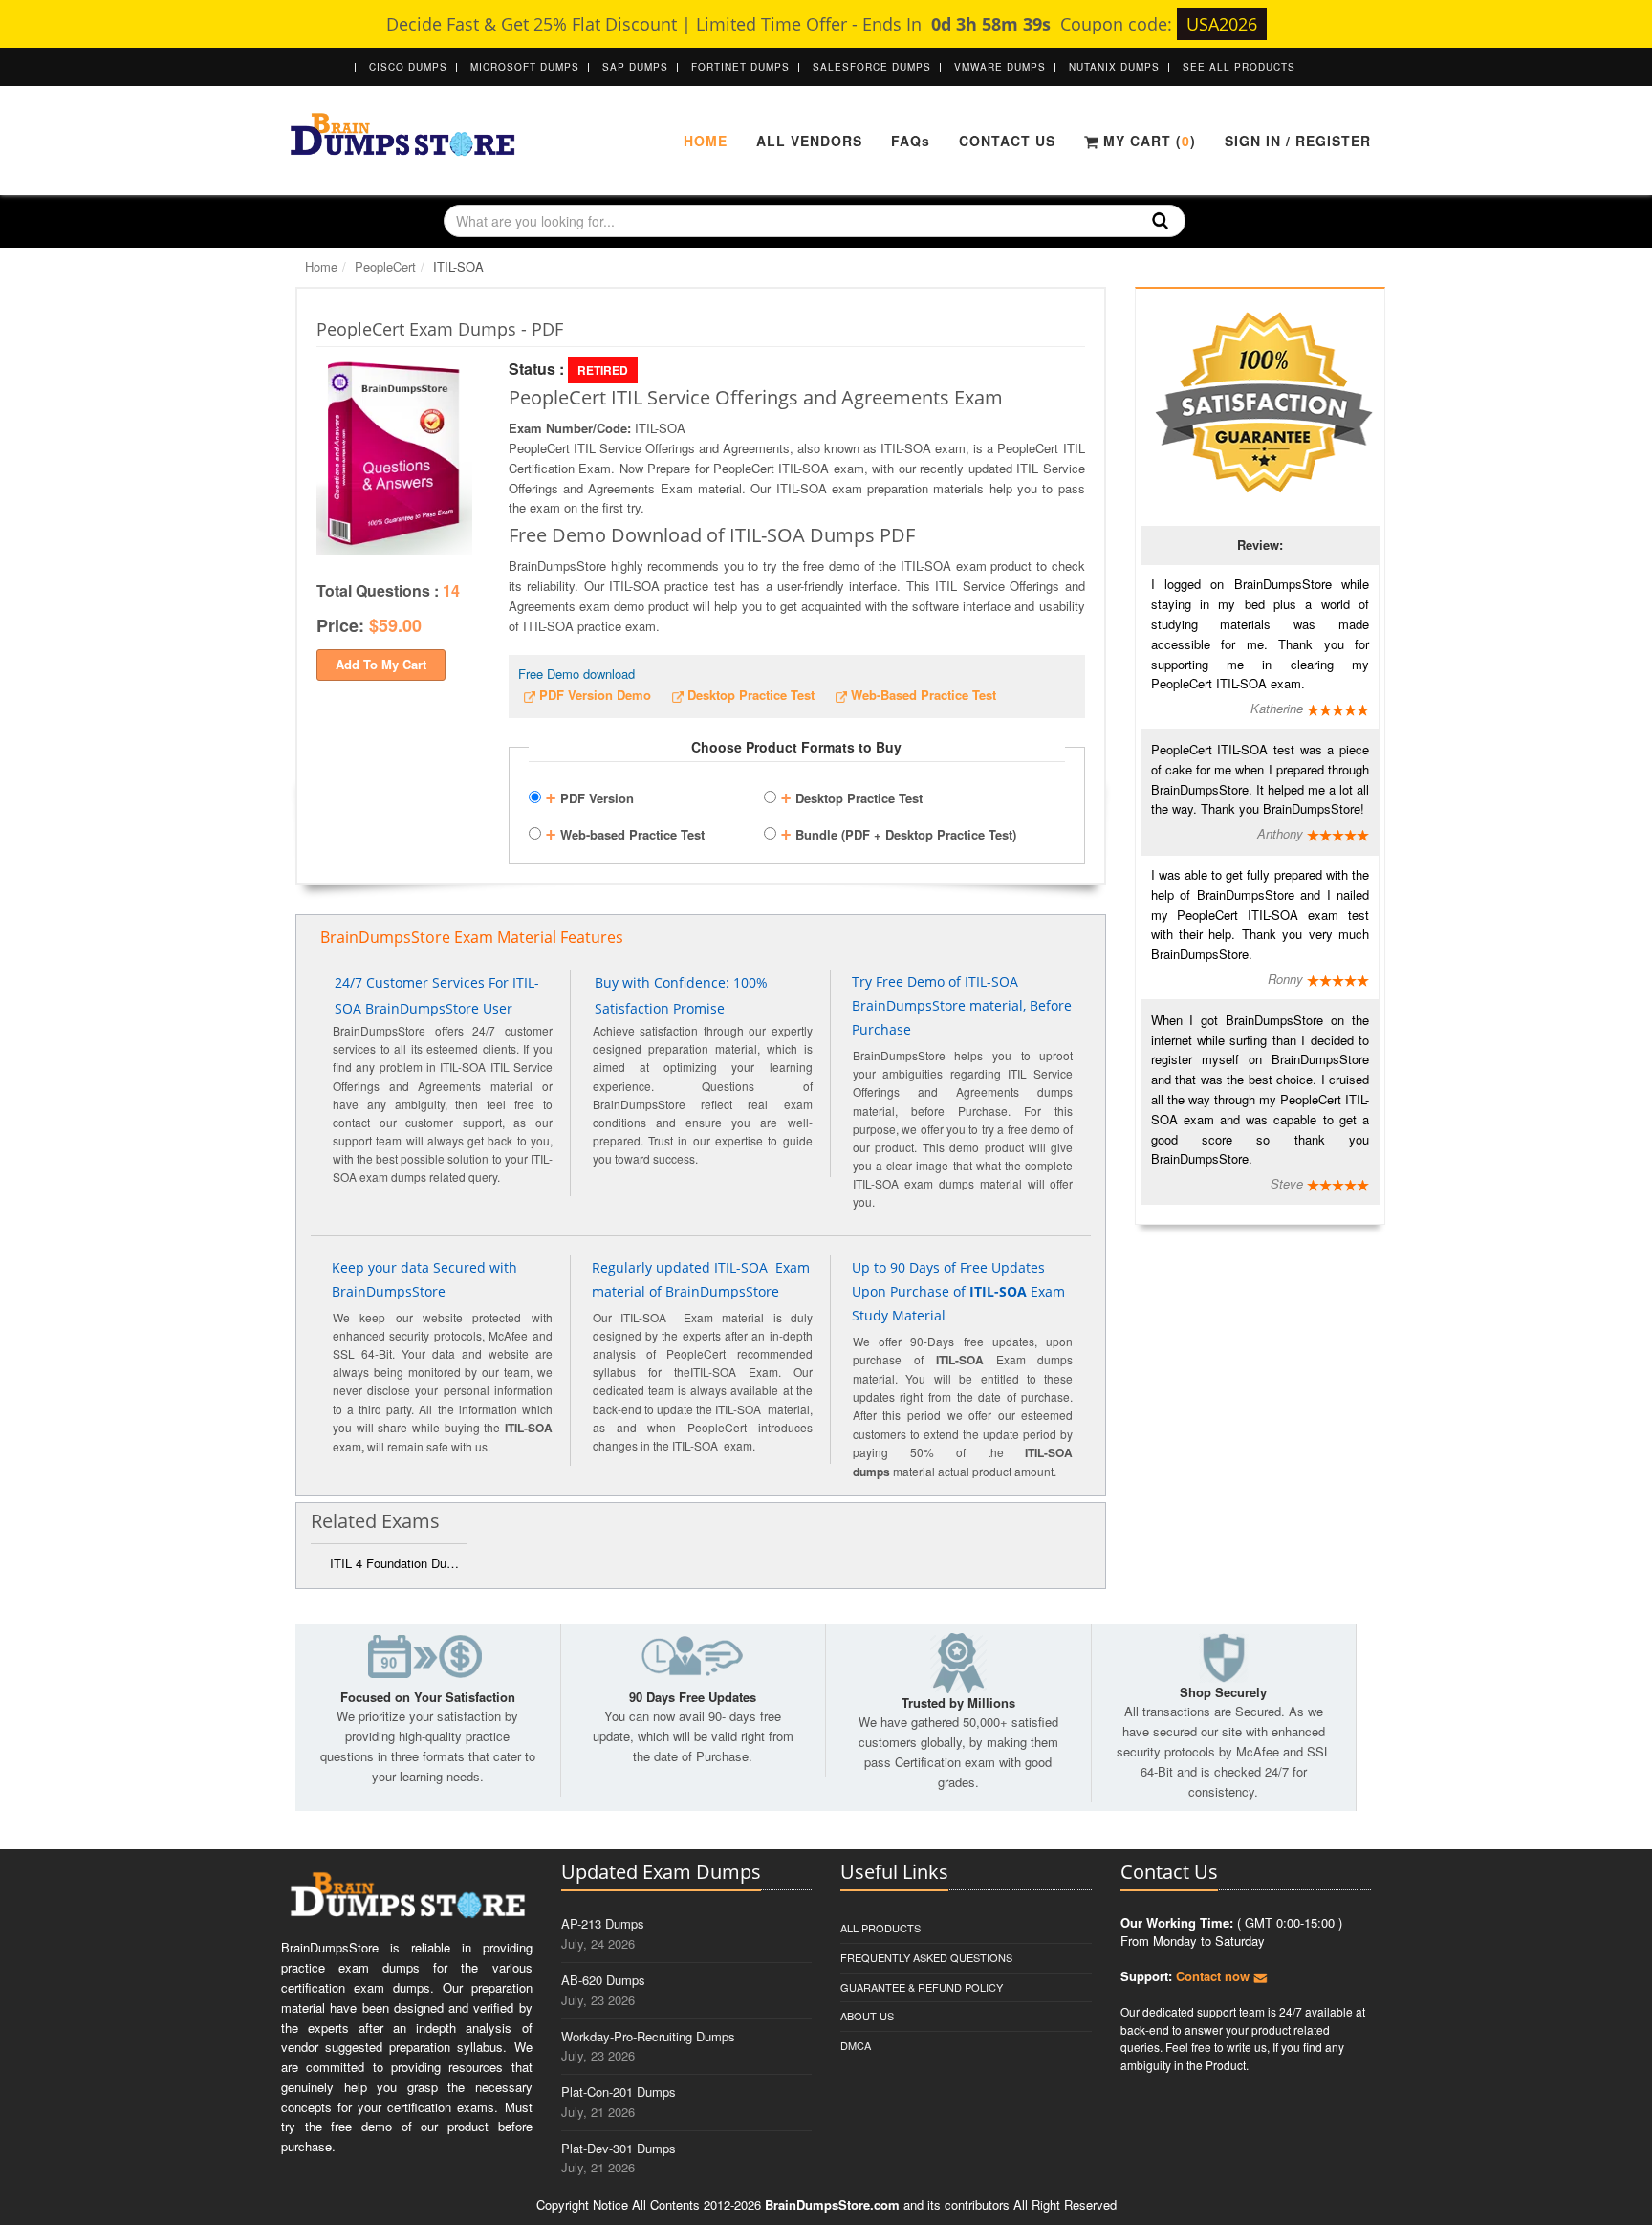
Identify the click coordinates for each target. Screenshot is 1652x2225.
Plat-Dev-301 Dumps (619, 2148)
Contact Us (1007, 141)
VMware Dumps (1000, 67)
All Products (880, 1928)
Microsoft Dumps (525, 67)
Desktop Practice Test (851, 796)
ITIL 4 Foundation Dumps (398, 1563)
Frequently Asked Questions (926, 1957)
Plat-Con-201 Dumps (619, 2092)
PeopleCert (385, 266)
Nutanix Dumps (1114, 67)
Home (706, 141)
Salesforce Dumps (872, 67)
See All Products (1239, 67)
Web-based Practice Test (625, 832)
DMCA (856, 2045)
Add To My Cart (381, 664)
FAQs (911, 141)
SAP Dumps (635, 67)
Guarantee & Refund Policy (922, 1987)
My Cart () (1147, 141)
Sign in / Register (1298, 141)
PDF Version (589, 796)
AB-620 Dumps (603, 1980)
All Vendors (809, 141)
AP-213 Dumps (603, 1923)
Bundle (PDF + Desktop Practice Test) (898, 832)
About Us (867, 2016)
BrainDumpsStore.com (832, 2204)
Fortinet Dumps (740, 67)
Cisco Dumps (408, 67)
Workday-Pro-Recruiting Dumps (648, 2036)
